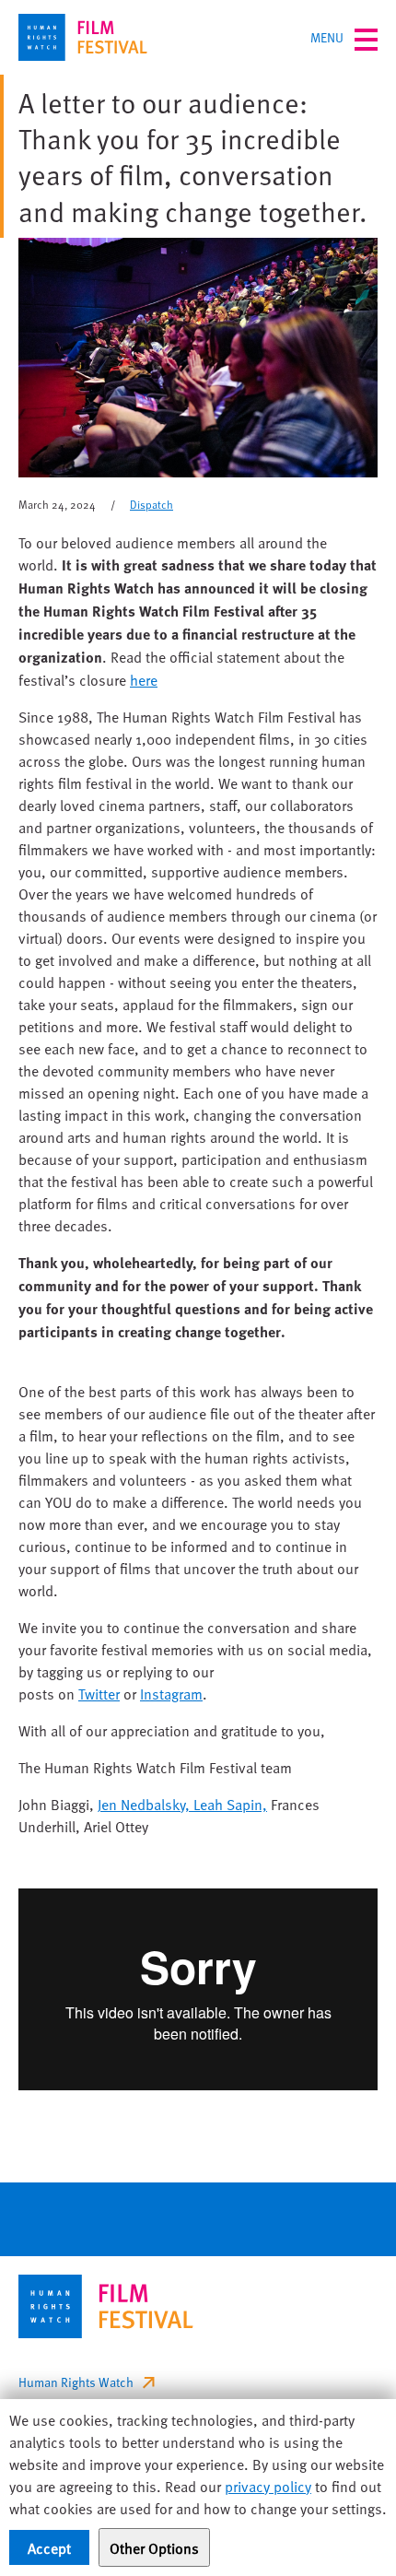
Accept (49, 2547)
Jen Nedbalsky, (146, 1804)
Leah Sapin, (230, 1804)
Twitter (99, 1693)
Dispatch (151, 504)
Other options (154, 2547)
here (144, 679)
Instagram (171, 1693)
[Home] (83, 37)
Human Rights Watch (76, 2382)
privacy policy (268, 2486)
